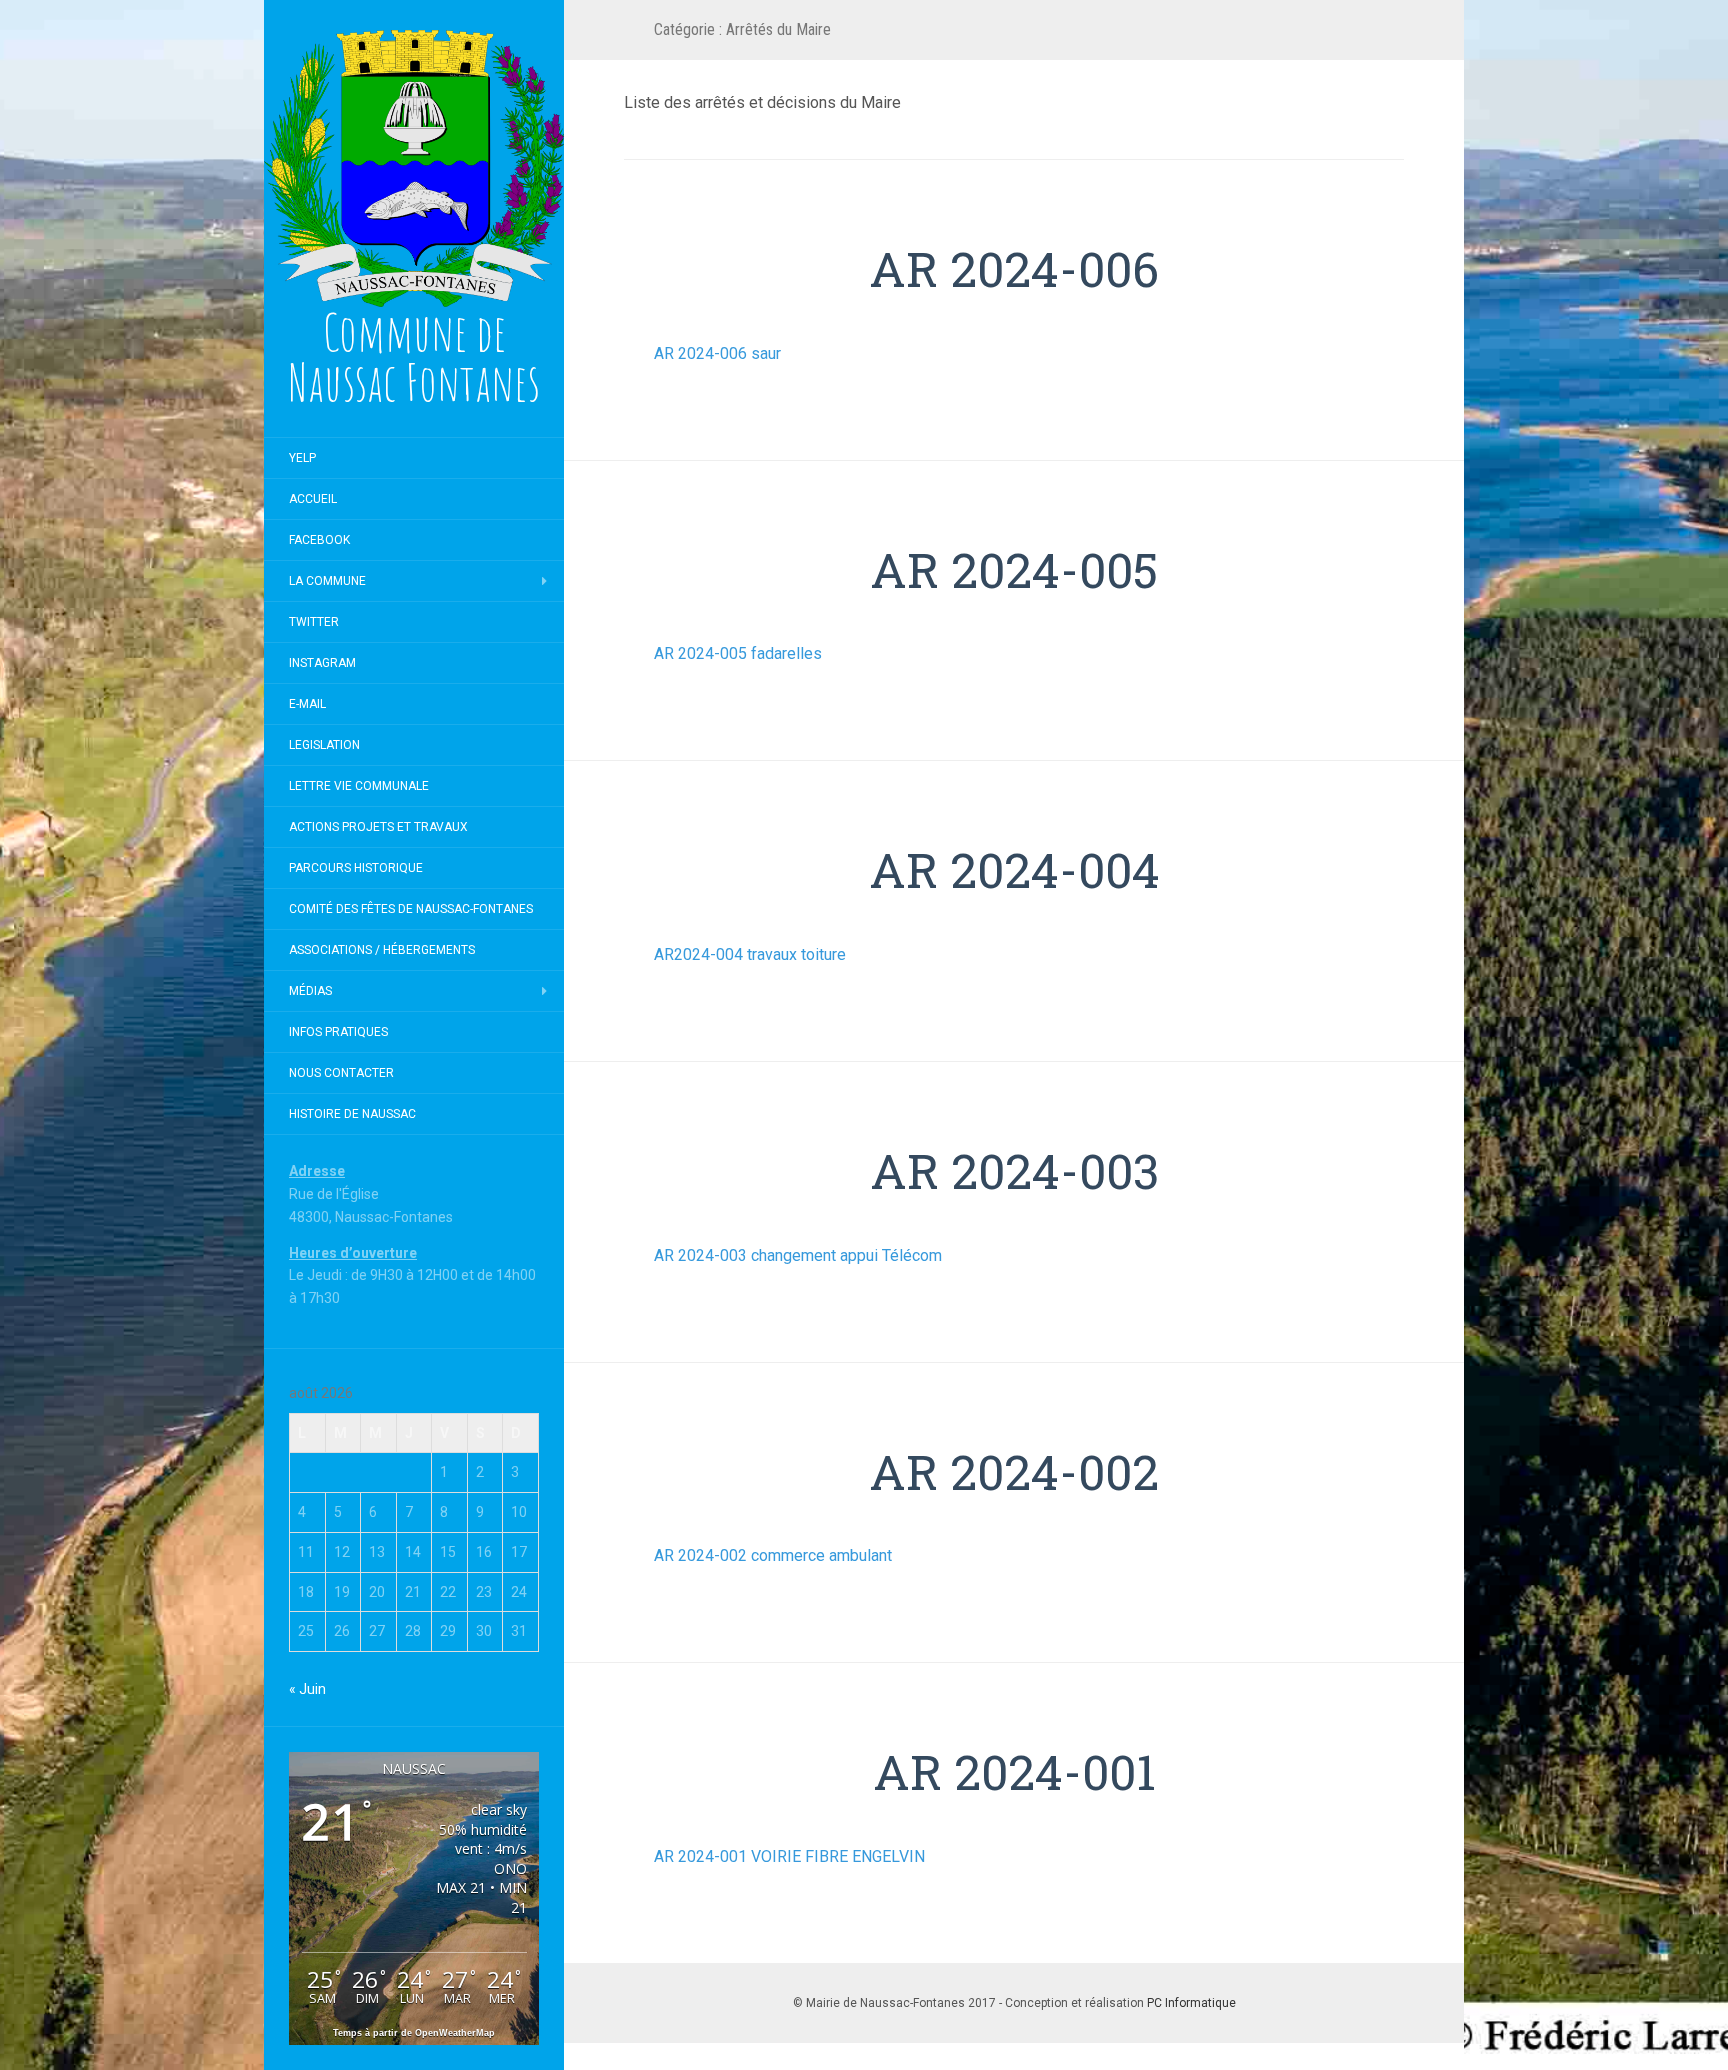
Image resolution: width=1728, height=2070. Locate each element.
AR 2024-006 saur (717, 353)
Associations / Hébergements (382, 950)
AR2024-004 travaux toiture (750, 954)
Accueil (313, 499)
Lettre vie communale (359, 786)
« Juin (307, 1689)
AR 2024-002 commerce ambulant (773, 1555)
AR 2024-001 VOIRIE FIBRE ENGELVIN (789, 1856)
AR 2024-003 (1014, 1170)
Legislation (324, 745)
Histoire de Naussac (352, 1114)
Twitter (314, 622)
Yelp (302, 458)
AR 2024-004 (1014, 869)
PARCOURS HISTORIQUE (356, 868)
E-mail (307, 704)
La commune (327, 581)
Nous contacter (341, 1073)
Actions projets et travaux (378, 827)
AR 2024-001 (1014, 1771)
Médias (310, 991)
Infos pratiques (338, 1032)
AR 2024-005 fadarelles (738, 653)
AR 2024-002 (1014, 1471)
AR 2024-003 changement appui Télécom (798, 1255)
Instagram (322, 663)
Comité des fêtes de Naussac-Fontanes (411, 909)
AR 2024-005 (1014, 569)
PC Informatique (1191, 2003)
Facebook (319, 540)
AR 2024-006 (1014, 268)
